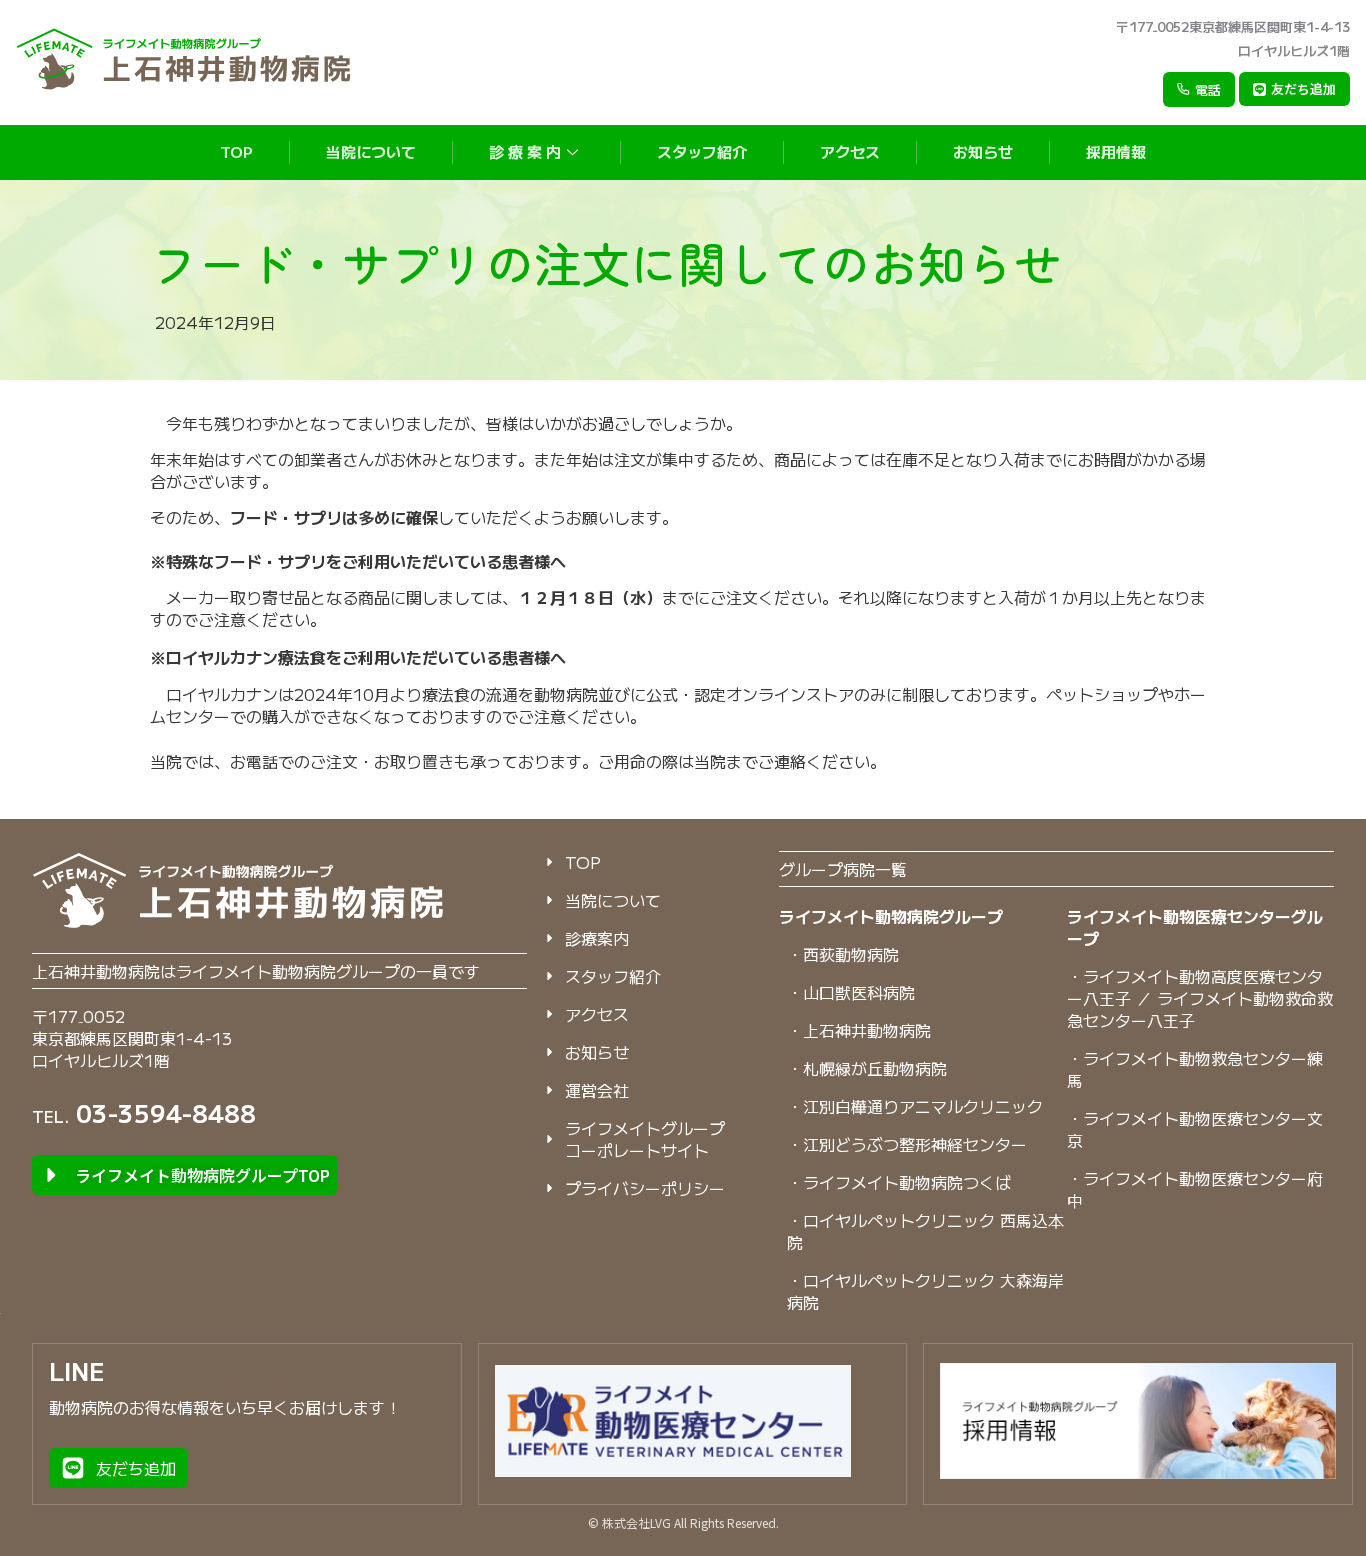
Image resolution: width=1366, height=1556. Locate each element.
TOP (236, 151)
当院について (371, 151)
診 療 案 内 (525, 151)
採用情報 (1116, 151)
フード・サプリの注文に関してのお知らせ (606, 262)
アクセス (850, 151)
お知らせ (983, 151)
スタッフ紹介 (702, 151)
